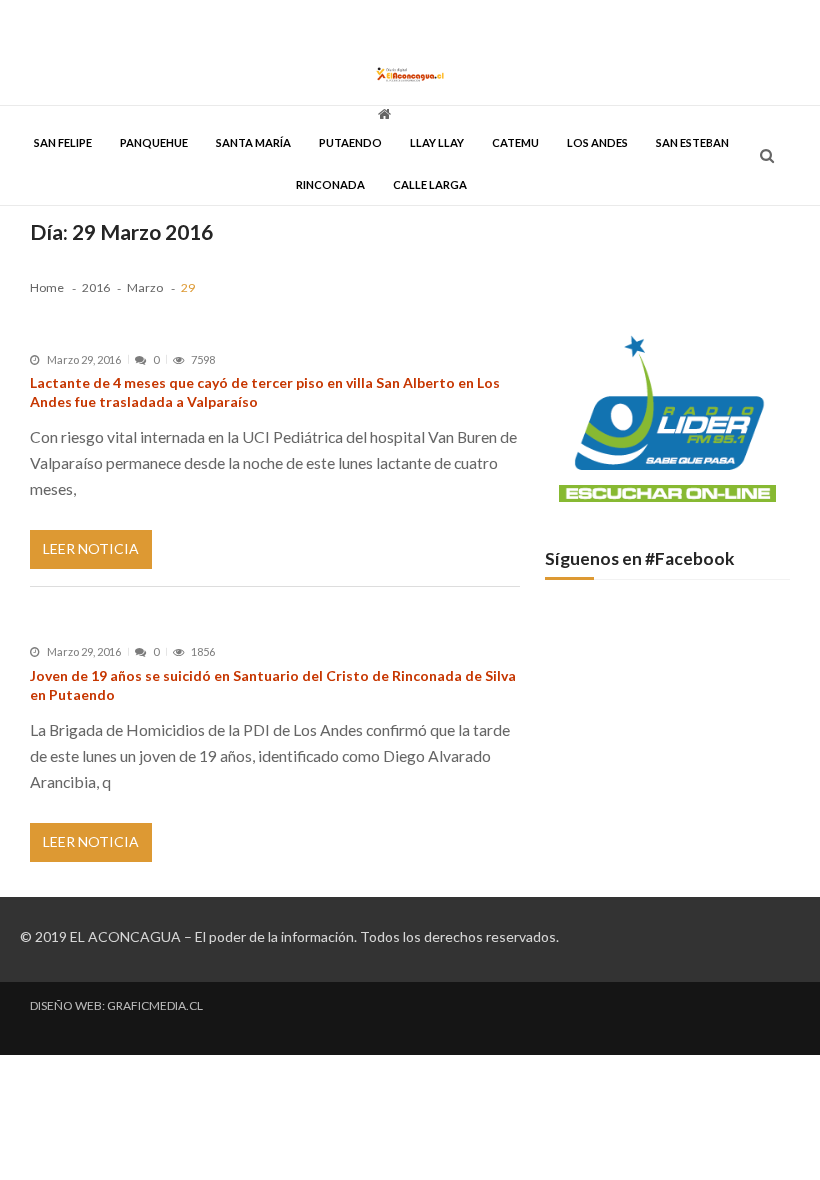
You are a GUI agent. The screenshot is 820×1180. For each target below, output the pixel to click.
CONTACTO (663, 22)
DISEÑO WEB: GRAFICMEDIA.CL (116, 1006)
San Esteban (692, 142)
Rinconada (330, 184)
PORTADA (55, 22)
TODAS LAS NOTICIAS (146, 22)
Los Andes (597, 142)
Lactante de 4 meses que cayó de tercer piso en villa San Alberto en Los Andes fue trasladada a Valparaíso (265, 392)
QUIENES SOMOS (577, 22)
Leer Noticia (91, 548)
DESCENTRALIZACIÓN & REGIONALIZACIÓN (326, 22)
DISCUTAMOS (485, 22)
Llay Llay (437, 142)
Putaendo (350, 142)
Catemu (515, 142)
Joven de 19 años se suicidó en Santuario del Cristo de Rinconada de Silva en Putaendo (273, 685)
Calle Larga (430, 184)
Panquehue (154, 142)
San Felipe (63, 142)
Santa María (253, 142)
